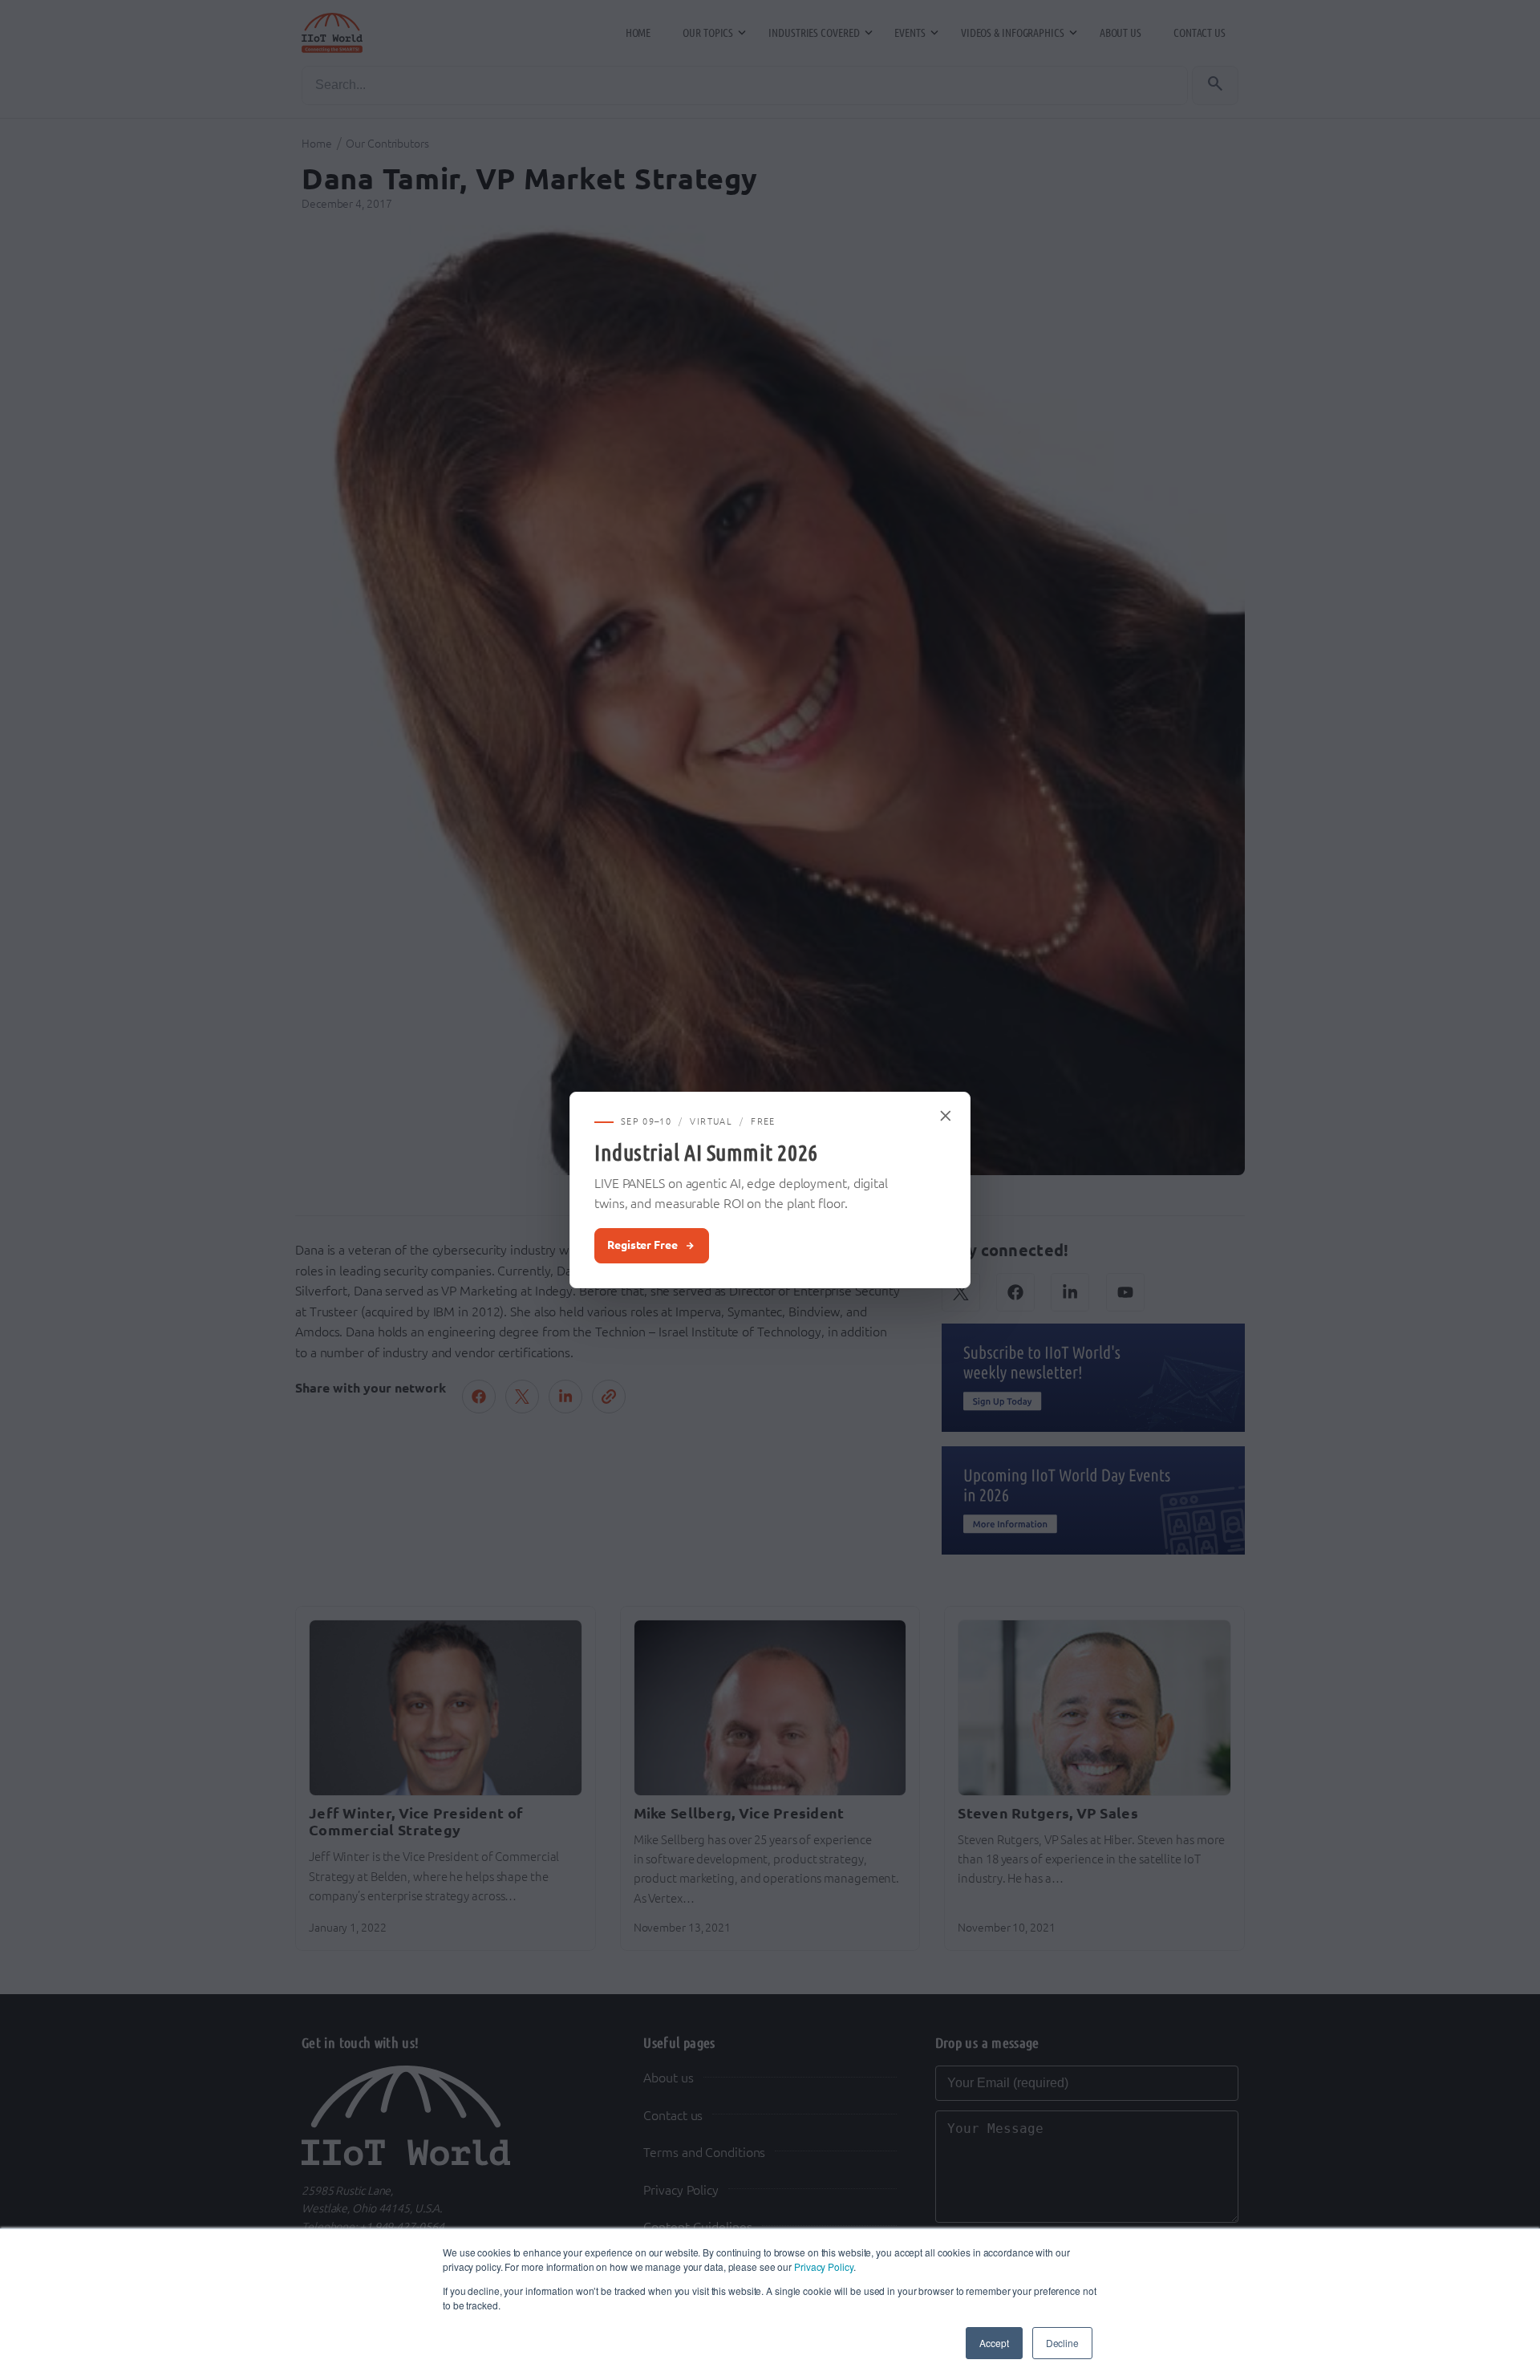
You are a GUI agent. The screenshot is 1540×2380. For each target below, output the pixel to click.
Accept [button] (994, 2343)
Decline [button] (1062, 2343)
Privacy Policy (824, 2266)
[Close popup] (946, 1116)
